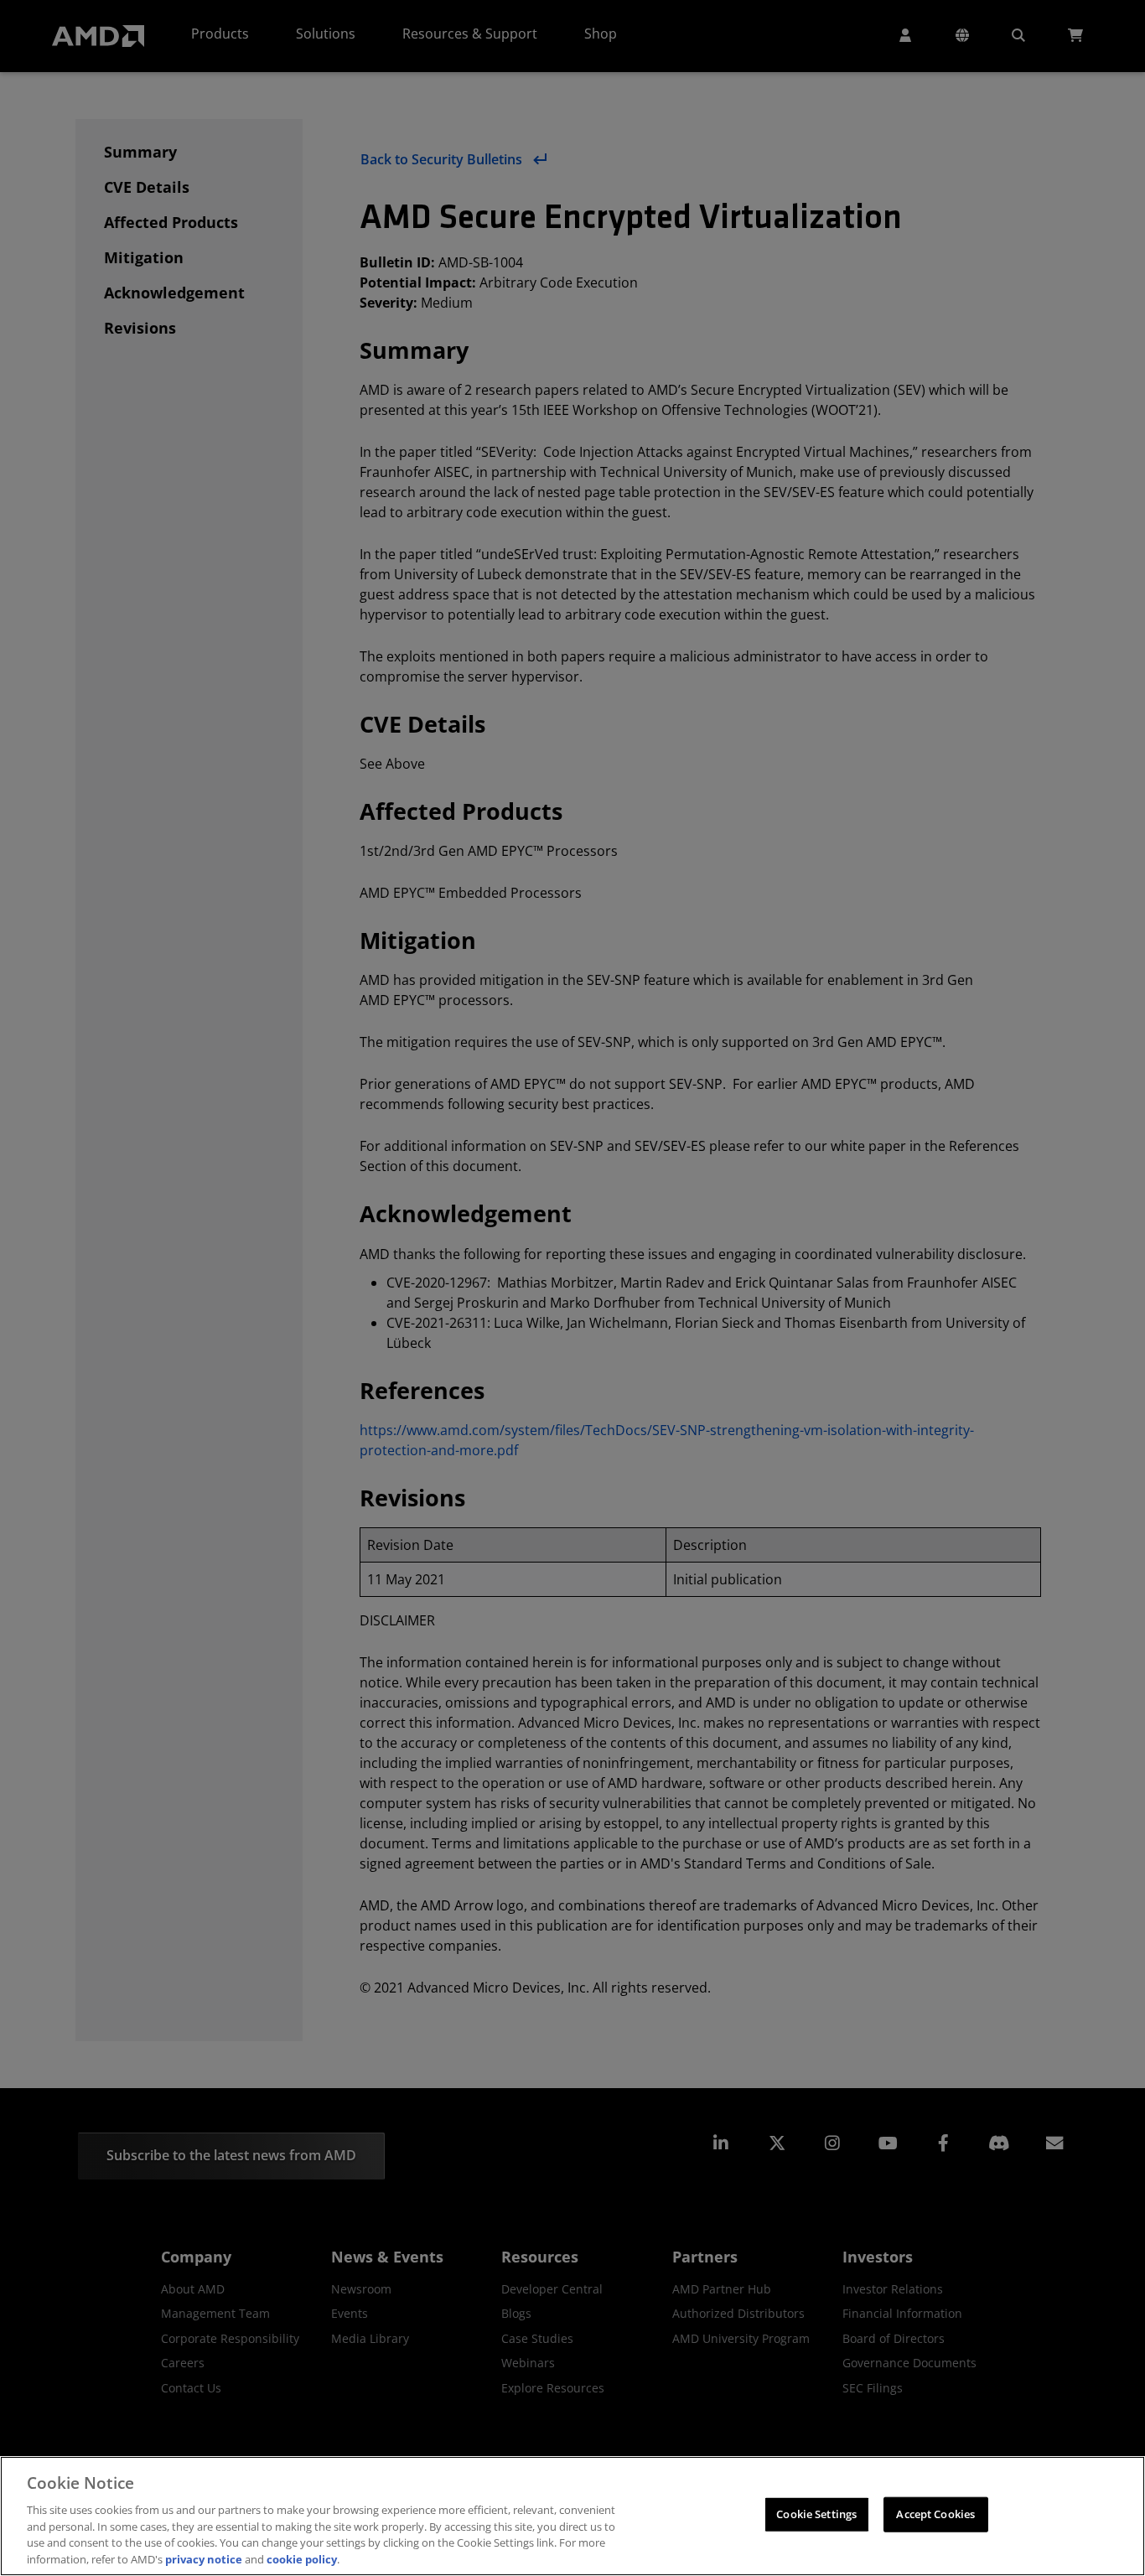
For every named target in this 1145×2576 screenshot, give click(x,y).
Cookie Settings (816, 2514)
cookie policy (302, 2558)
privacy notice (204, 2558)
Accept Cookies (935, 2514)
